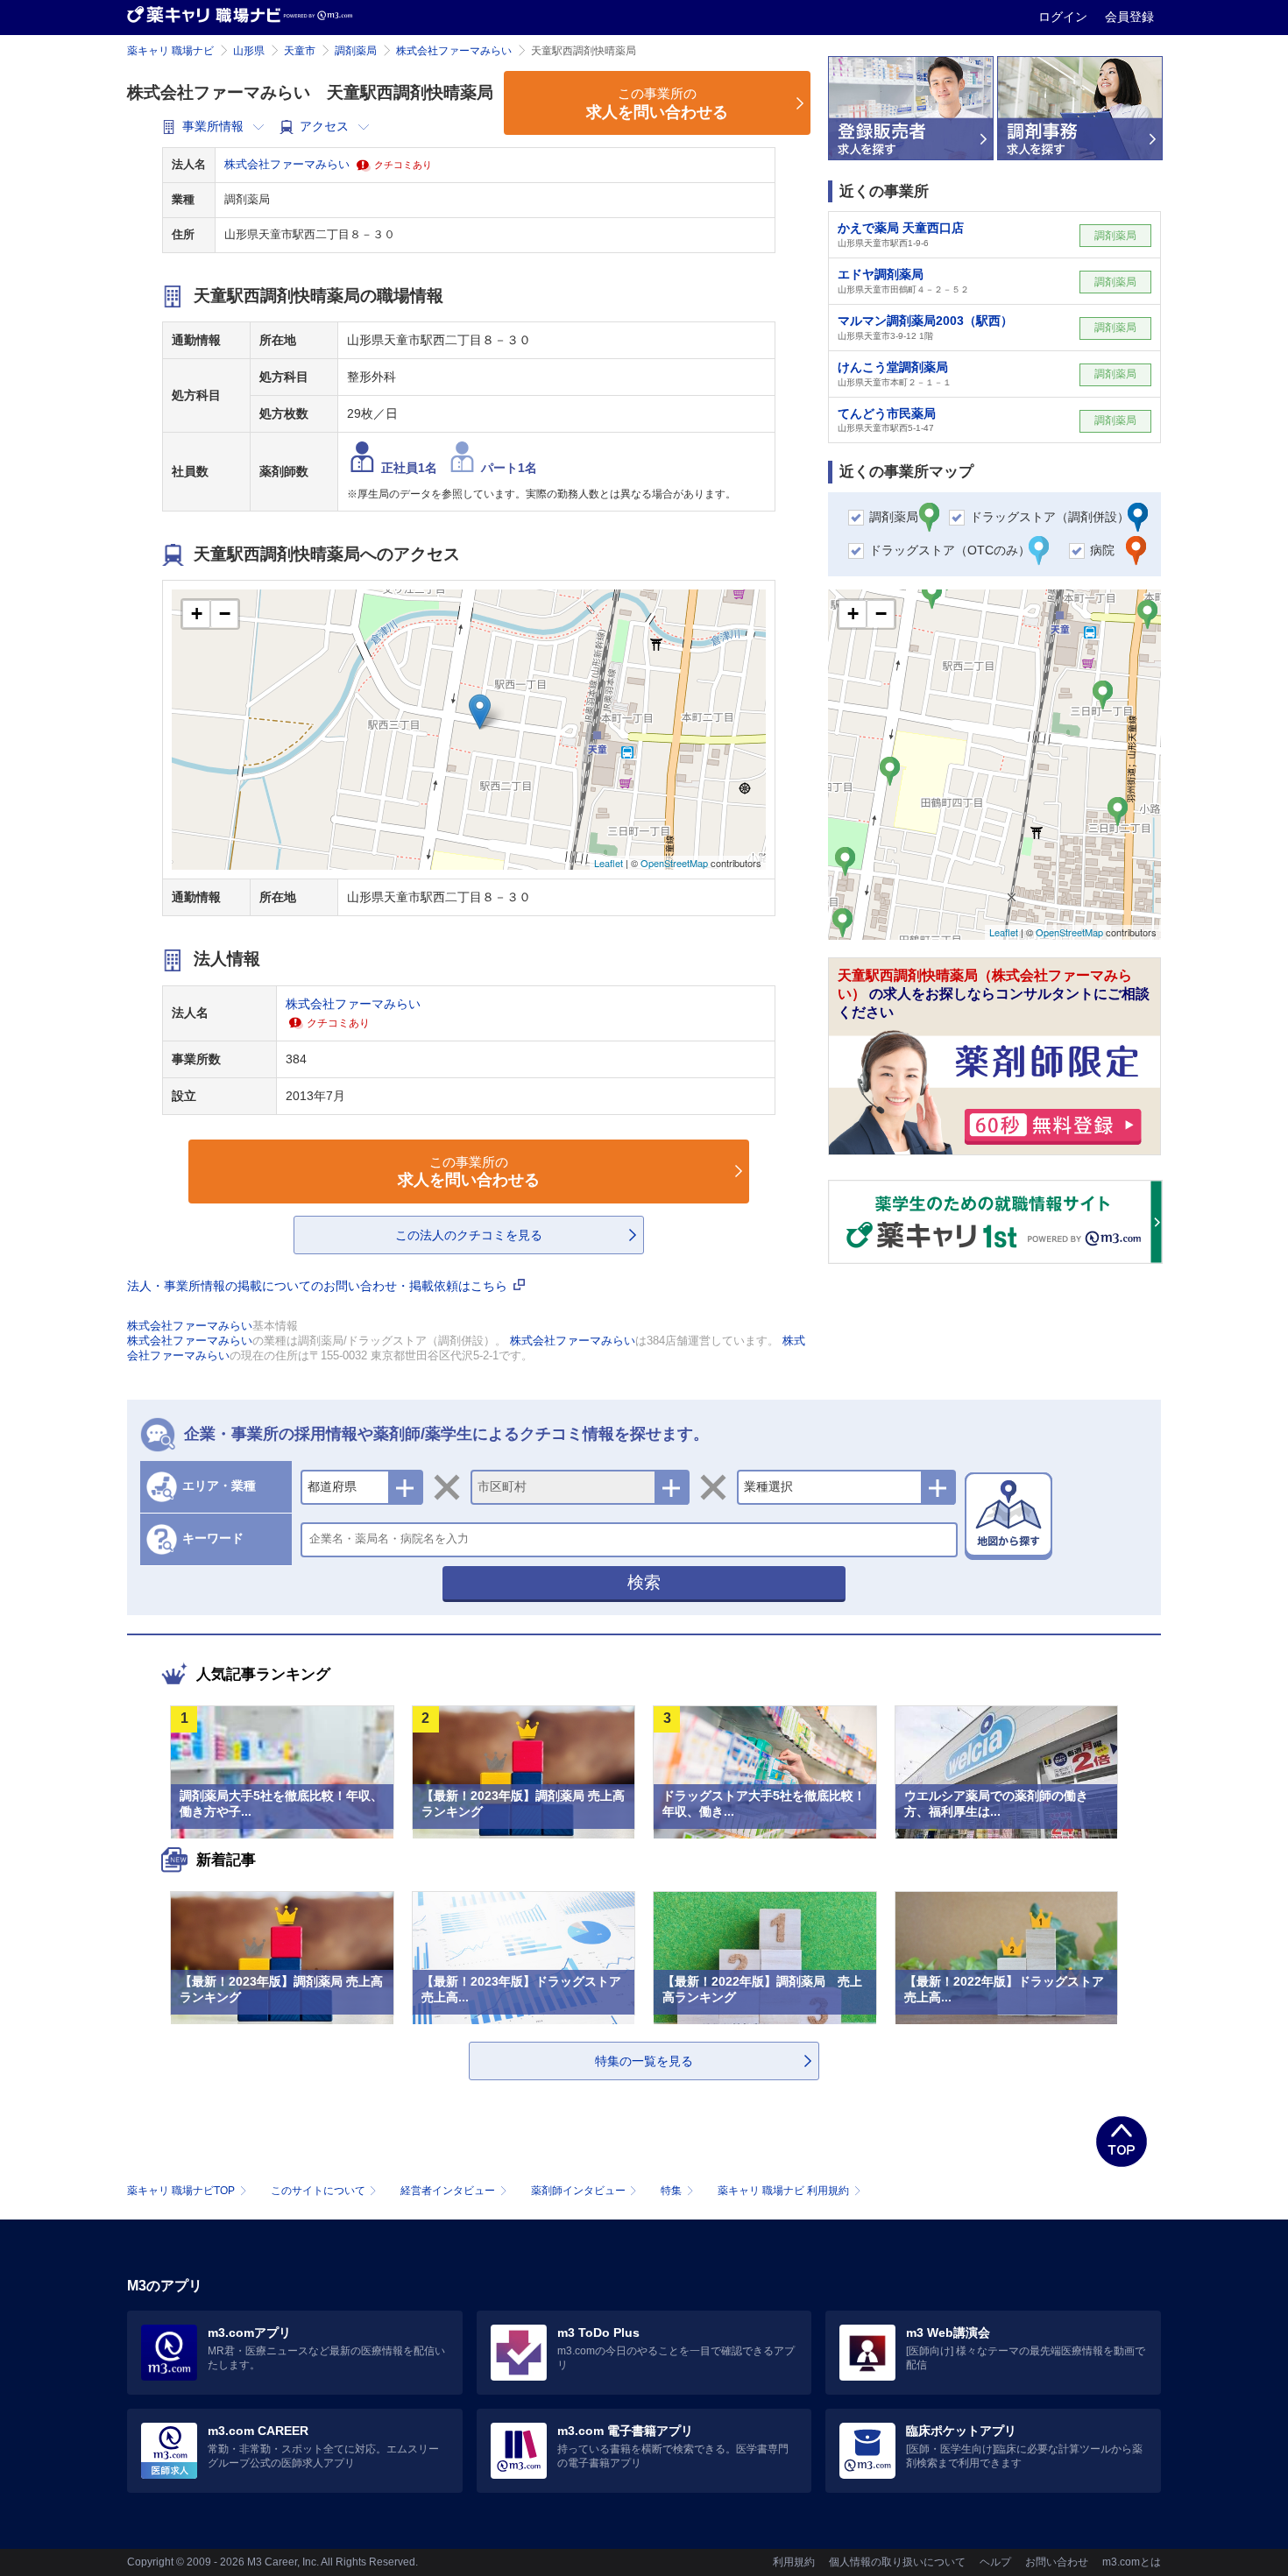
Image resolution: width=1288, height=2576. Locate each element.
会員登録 (1129, 17)
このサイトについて (318, 2191)
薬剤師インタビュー (578, 2191)
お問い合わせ (1057, 2562)
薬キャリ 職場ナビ (170, 51)
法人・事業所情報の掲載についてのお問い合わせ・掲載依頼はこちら (319, 1286)
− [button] (225, 614)
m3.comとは (1132, 2562)
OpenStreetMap (674, 863)
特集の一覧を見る (644, 2061)
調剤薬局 (356, 51)
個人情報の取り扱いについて (897, 2562)
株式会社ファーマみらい (454, 51)
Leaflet (609, 863)
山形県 (249, 51)
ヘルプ (995, 2562)
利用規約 (794, 2562)
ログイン (1065, 17)
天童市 (300, 51)
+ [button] (197, 614)
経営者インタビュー (448, 2191)
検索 (644, 1582)
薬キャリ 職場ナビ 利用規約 (783, 2191)
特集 (671, 2191)
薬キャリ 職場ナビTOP (181, 2191)
